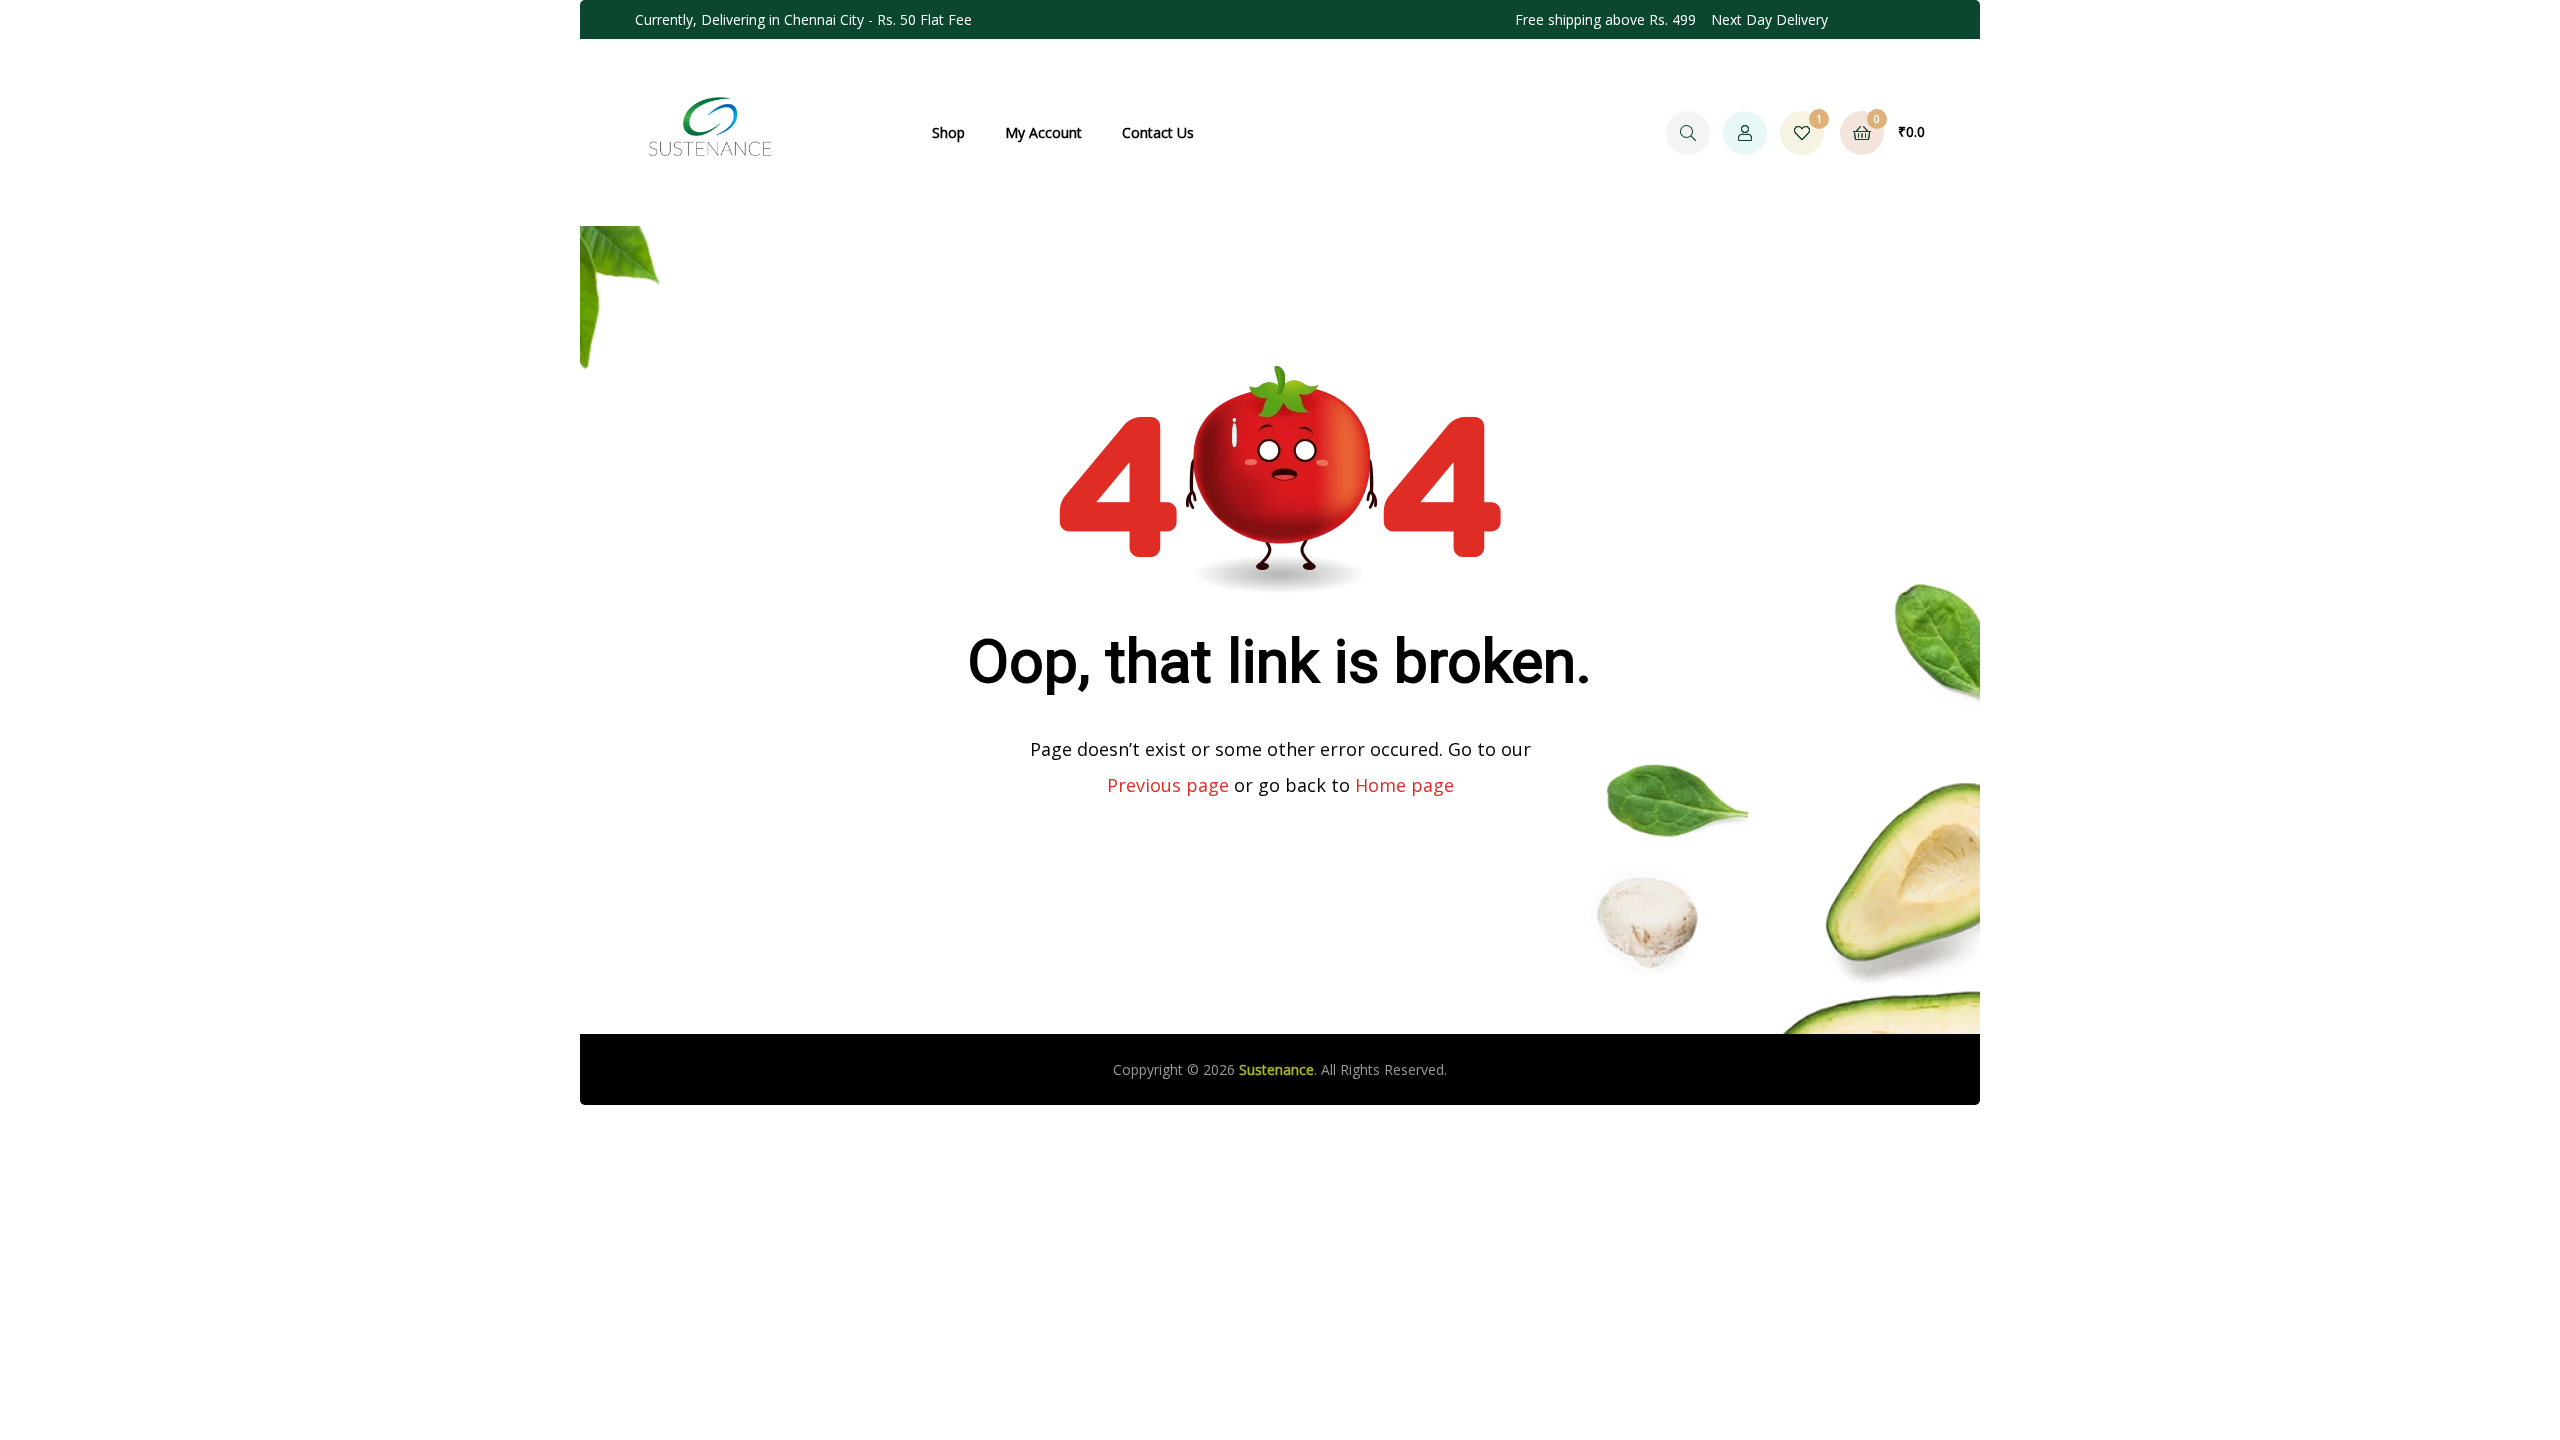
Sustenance (1276, 1069)
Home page (1404, 785)
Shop (948, 132)
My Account (1043, 132)
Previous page (1168, 785)
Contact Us (1158, 132)
